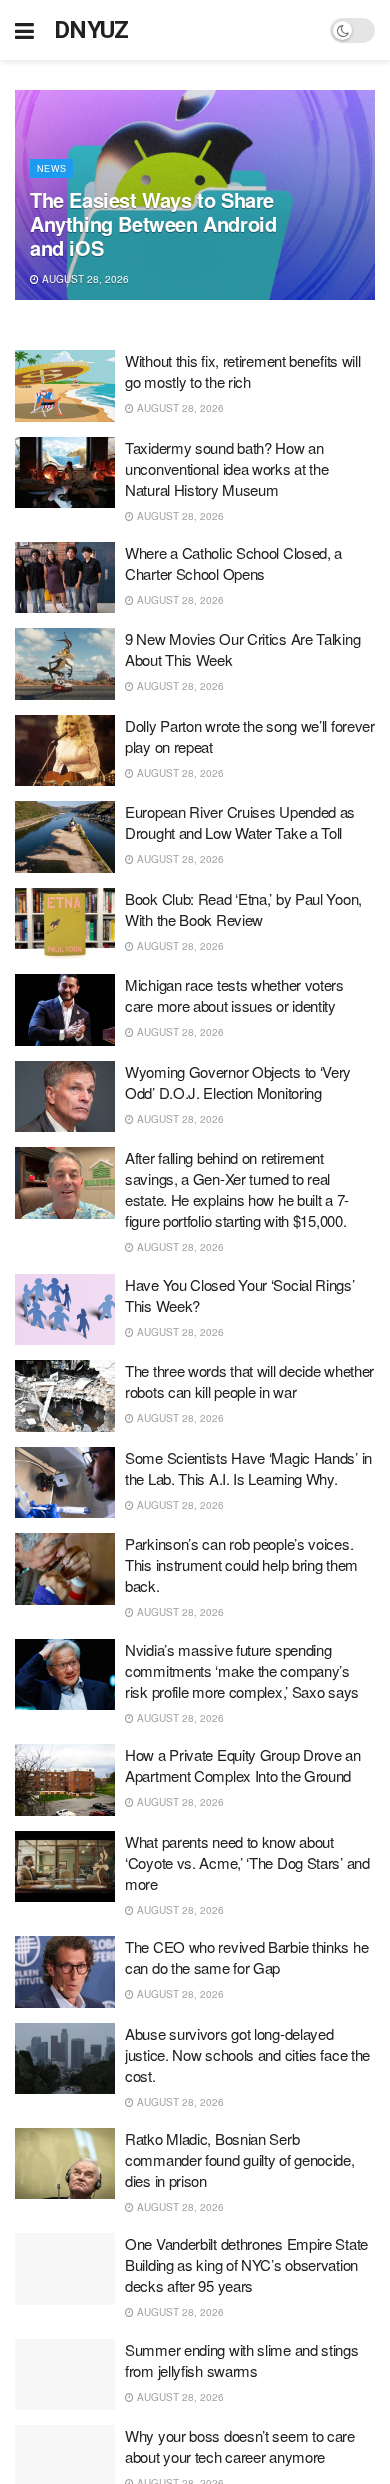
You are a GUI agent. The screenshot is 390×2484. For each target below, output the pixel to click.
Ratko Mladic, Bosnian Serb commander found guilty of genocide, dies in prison (240, 2159)
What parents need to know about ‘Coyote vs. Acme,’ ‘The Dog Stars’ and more (247, 1862)
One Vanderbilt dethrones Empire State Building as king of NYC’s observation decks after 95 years (246, 2264)
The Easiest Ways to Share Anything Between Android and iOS (153, 223)
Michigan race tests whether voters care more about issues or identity (234, 995)
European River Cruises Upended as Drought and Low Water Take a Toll (240, 822)
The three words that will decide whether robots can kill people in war (249, 1381)
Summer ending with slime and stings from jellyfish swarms (242, 2360)
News (51, 168)
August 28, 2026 (84, 279)
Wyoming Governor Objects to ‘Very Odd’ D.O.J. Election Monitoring (238, 1082)
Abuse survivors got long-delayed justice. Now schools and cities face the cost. (247, 2054)
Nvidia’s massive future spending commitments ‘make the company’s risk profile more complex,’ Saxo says (242, 1670)
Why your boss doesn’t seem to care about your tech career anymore (240, 2446)
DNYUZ (91, 30)
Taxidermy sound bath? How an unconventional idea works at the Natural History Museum (226, 468)
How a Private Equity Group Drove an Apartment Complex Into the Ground (243, 1765)
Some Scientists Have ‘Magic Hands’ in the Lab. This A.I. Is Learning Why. (248, 1468)
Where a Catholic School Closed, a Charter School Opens (233, 563)
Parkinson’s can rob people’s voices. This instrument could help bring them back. (241, 1564)
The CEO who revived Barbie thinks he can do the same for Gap (246, 1957)
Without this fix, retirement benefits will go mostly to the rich (242, 371)
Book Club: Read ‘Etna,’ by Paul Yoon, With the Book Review (243, 909)
